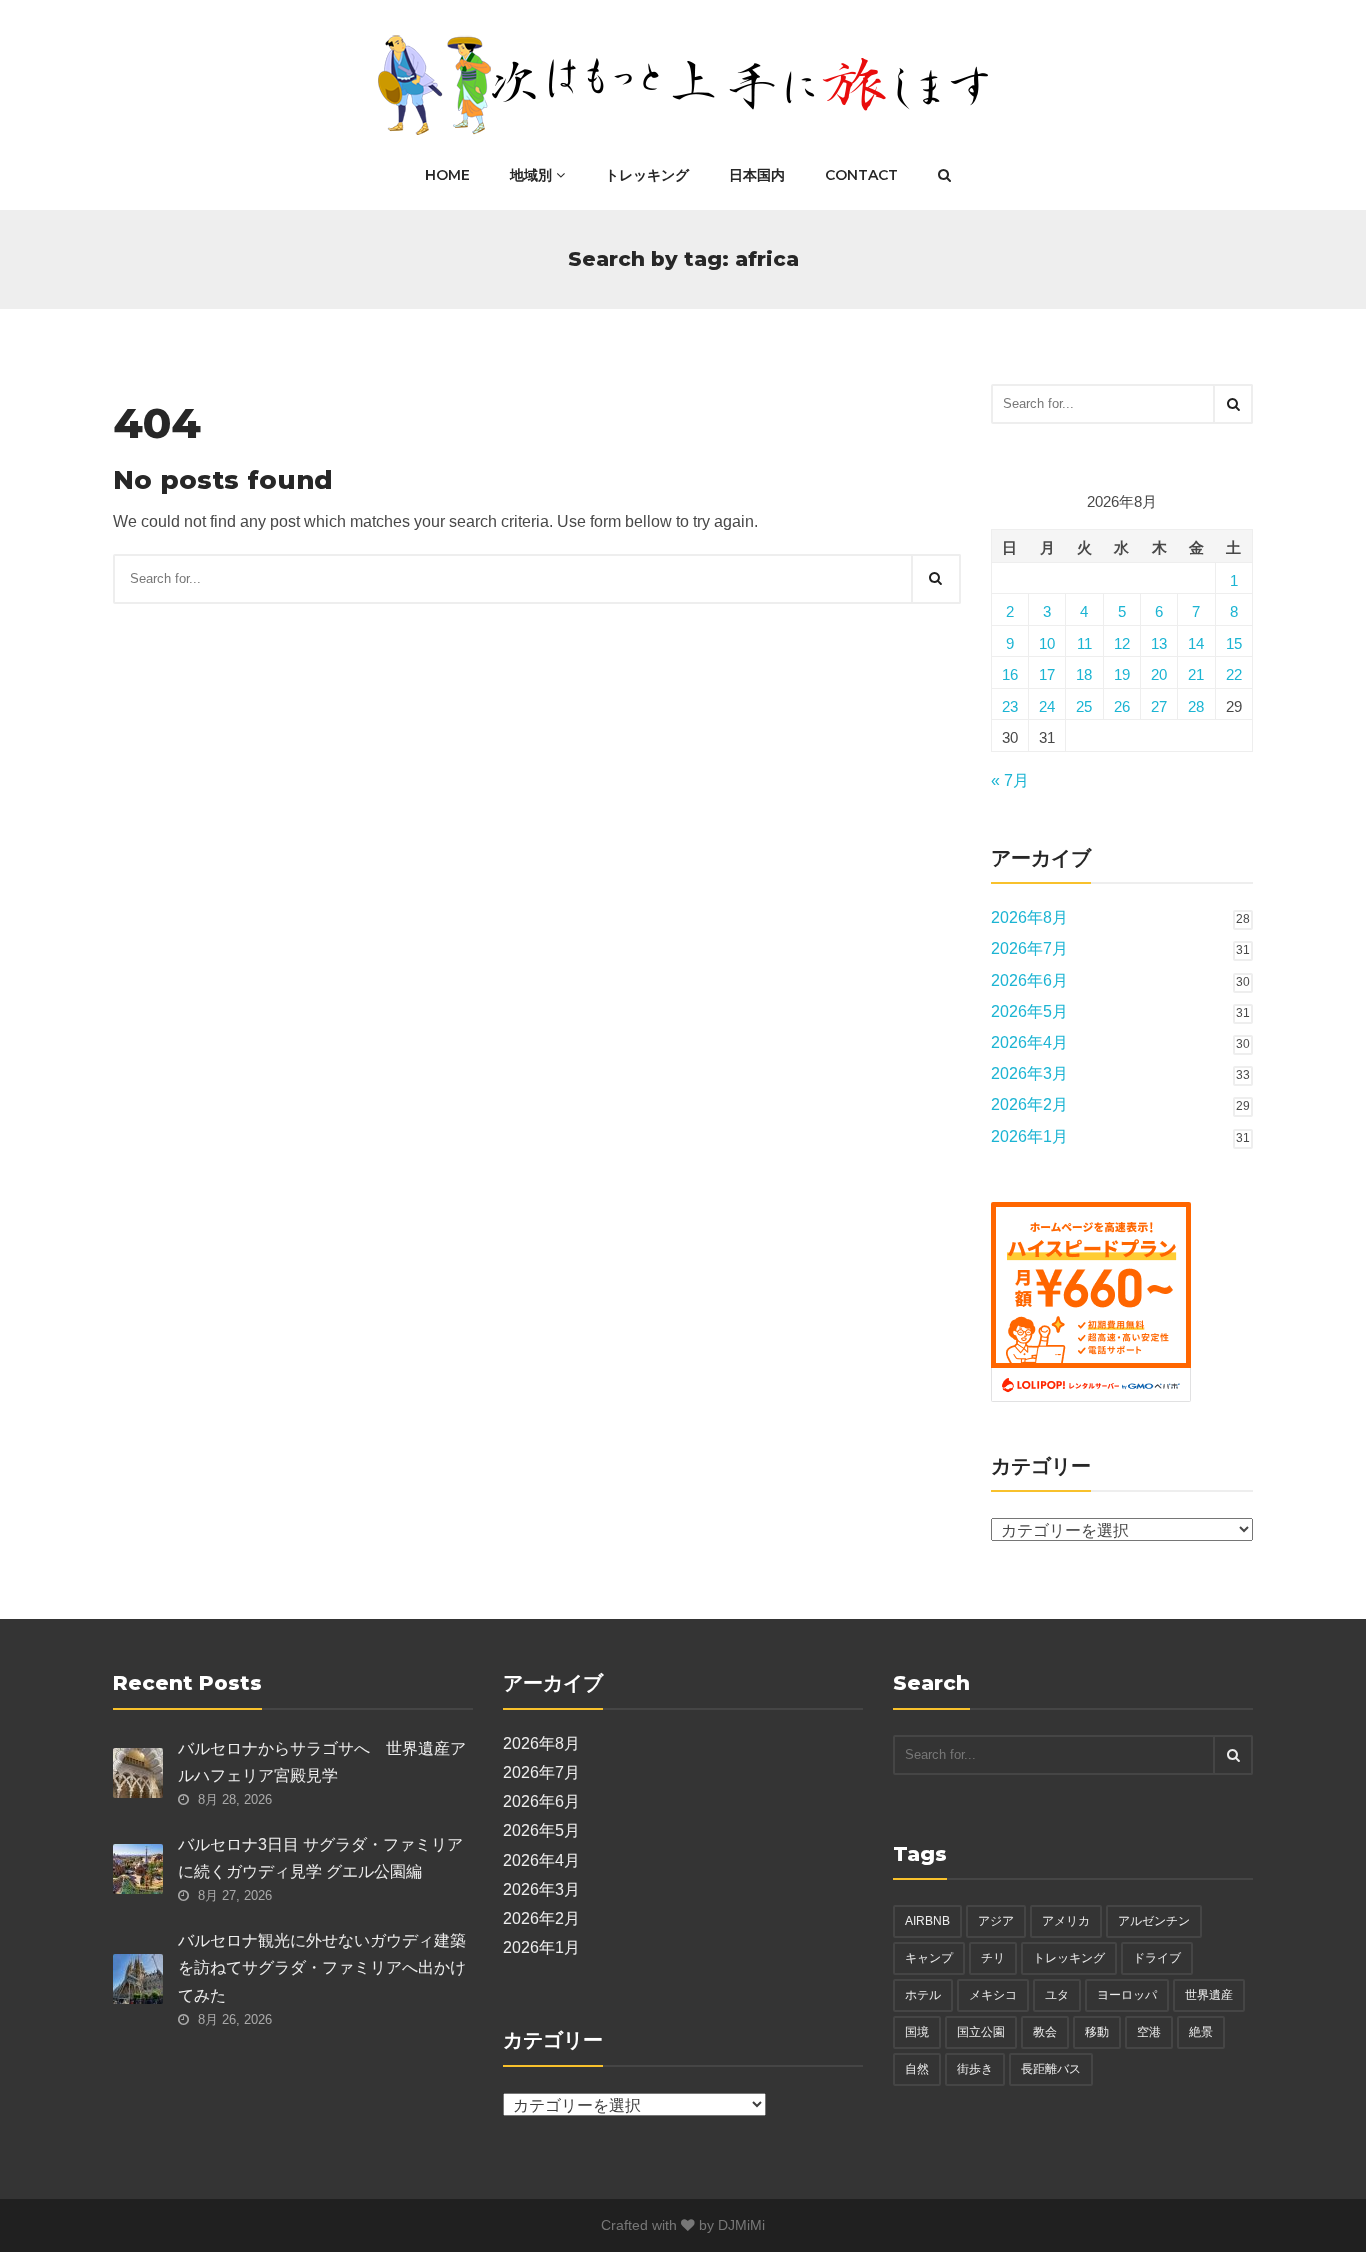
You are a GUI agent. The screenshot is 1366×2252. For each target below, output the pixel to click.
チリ (993, 1958)
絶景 (1201, 2032)
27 (1159, 706)
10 (1047, 643)
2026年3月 (1029, 1073)
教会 (1045, 2032)
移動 (1097, 2032)
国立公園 (981, 2032)
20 (1159, 674)
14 (1196, 643)
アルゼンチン (1154, 1921)
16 (1010, 674)
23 (1010, 706)
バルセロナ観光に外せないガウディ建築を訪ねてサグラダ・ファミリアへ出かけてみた (322, 1967)
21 (1196, 674)
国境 (917, 2032)
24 (1047, 706)
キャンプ (929, 1958)
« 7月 (1010, 780)
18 (1084, 674)
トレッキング (647, 175)
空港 (1149, 2032)
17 (1047, 674)
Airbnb (927, 1921)
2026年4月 (1029, 1042)
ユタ (1057, 1995)
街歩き (975, 2069)
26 (1122, 706)
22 (1234, 674)
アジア (996, 1921)
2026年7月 (1029, 948)
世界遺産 (1209, 1995)
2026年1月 (1029, 1136)
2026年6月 (1029, 980)
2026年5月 (1029, 1011)
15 (1234, 643)
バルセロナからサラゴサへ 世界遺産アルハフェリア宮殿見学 (322, 1762)
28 (1196, 706)
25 (1084, 706)
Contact (861, 175)
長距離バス (1051, 2069)
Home (447, 175)
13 (1159, 643)
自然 (917, 2069)
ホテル (923, 1995)
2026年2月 (1029, 1104)
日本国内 (757, 175)
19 (1122, 674)
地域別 (533, 175)
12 (1122, 643)
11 (1084, 643)
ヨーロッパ (1127, 1995)
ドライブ (1157, 1958)
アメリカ (1066, 1921)
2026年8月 (1029, 917)
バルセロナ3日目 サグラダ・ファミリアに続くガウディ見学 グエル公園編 (320, 1858)
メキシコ (993, 1995)
